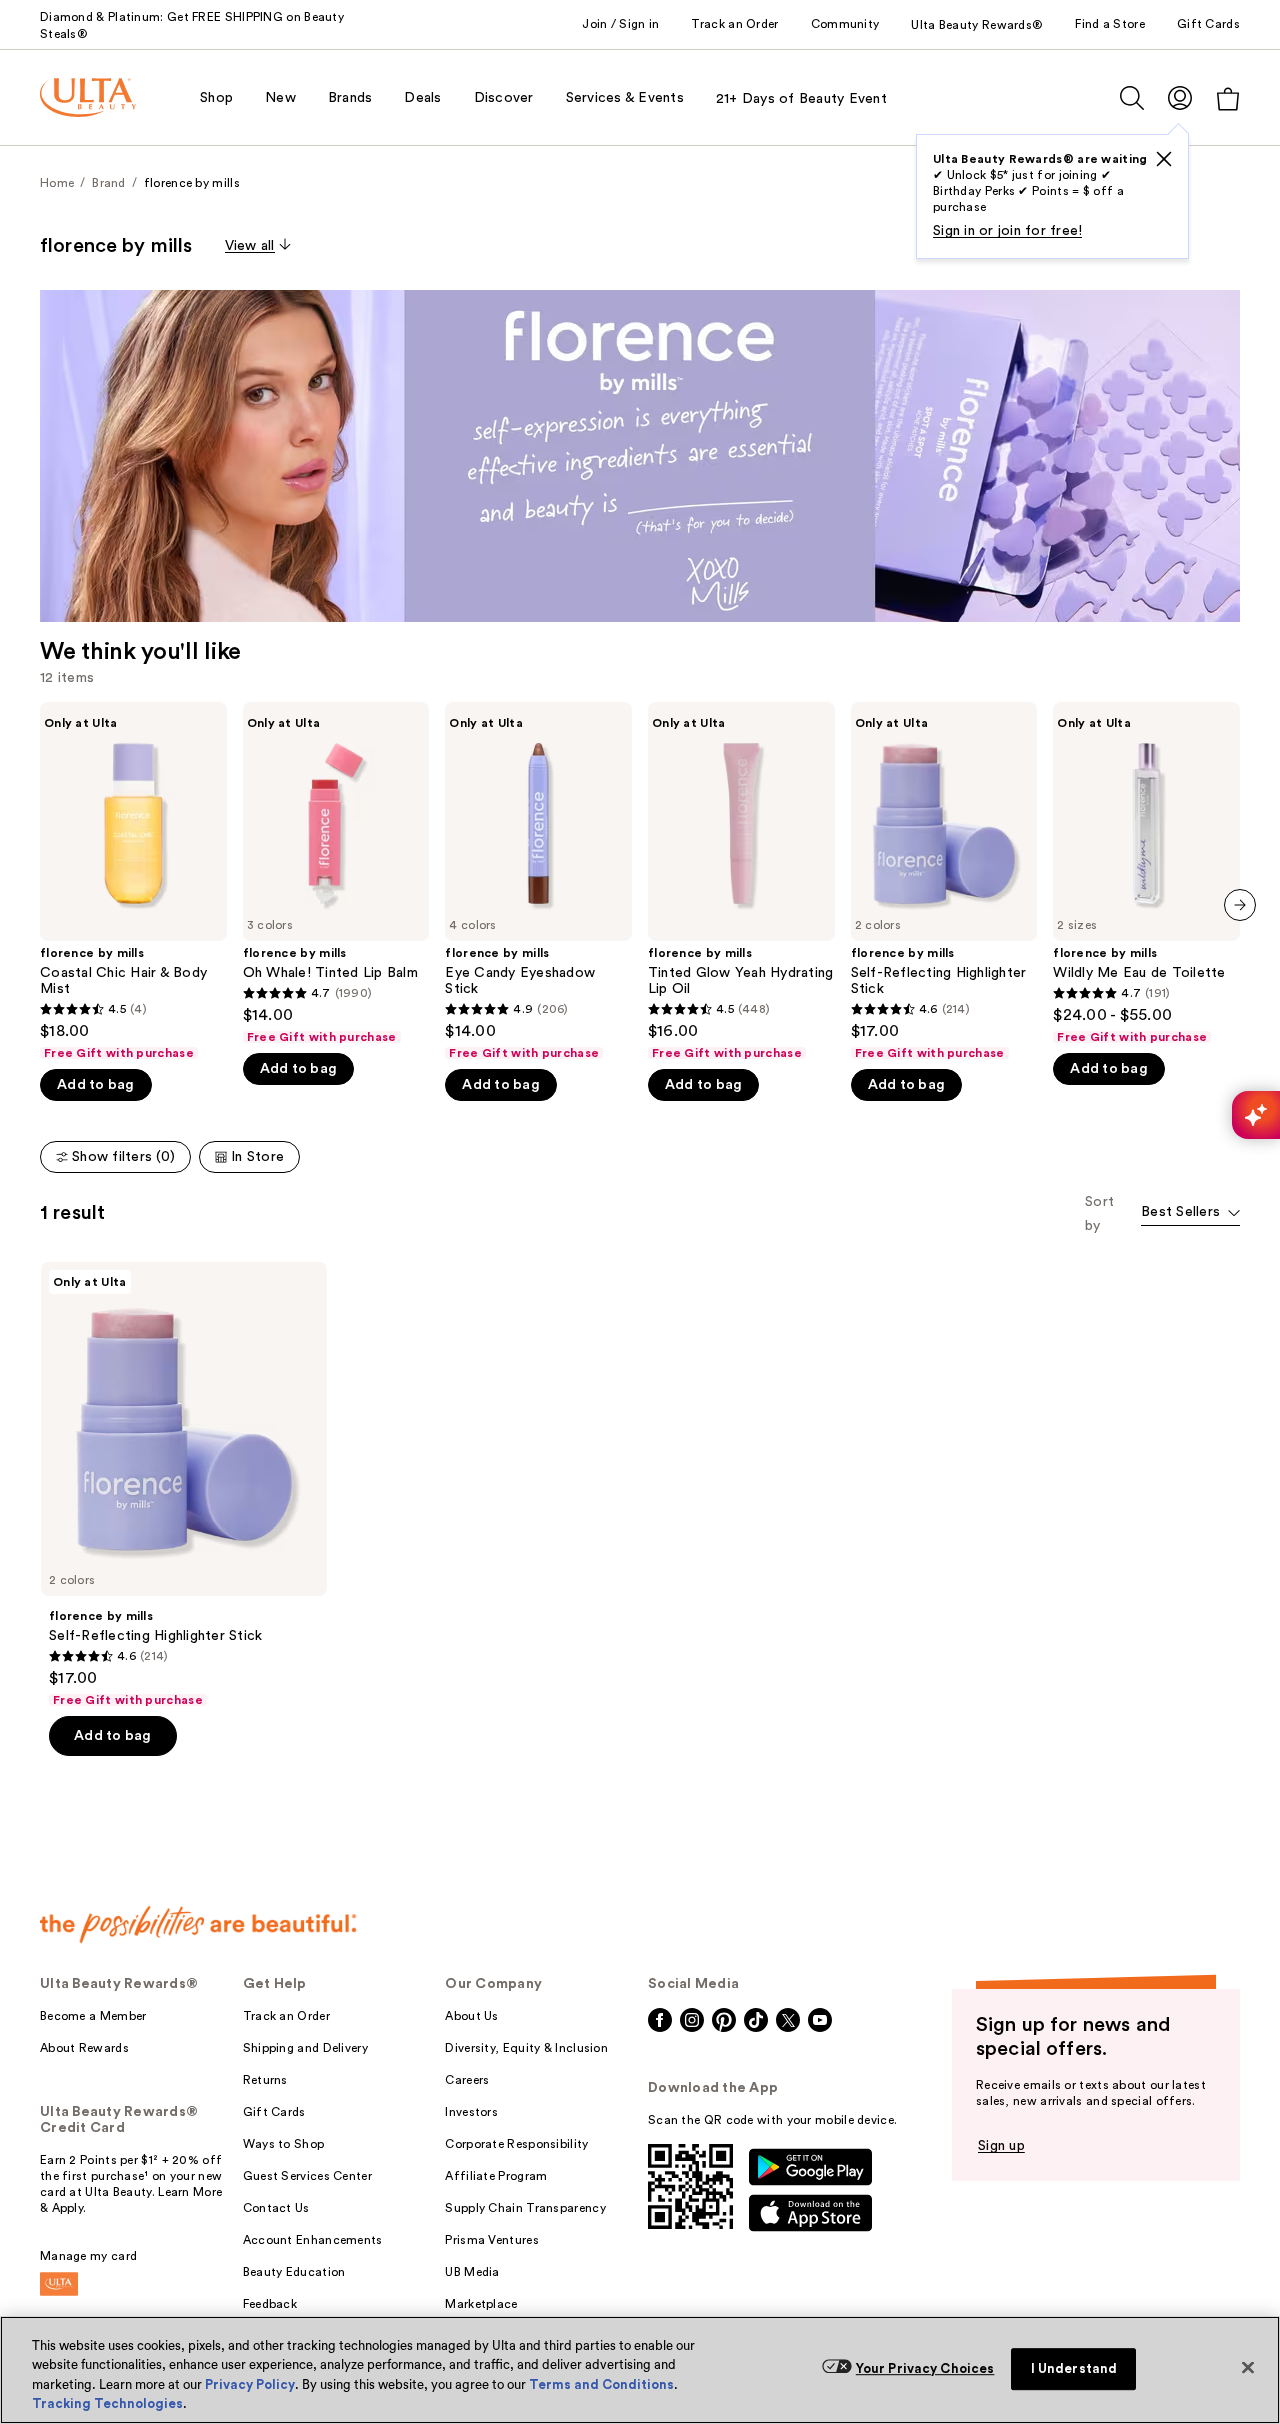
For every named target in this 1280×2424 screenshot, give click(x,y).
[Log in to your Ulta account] (1180, 97)
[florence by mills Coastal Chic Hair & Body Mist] (133, 881)
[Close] (1248, 2367)
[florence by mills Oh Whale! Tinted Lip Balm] (336, 873)
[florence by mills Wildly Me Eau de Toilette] (1146, 873)
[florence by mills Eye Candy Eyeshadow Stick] (538, 881)
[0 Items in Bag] (1228, 98)
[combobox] (1190, 1213)
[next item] (1240, 905)
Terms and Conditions (601, 2384)
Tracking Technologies (107, 2403)
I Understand (1074, 2368)
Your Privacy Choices (925, 2368)
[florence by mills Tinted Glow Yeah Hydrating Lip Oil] (741, 881)
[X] (1164, 159)
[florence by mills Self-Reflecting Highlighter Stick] (944, 881)
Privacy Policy (250, 2384)
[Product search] (1132, 98)
